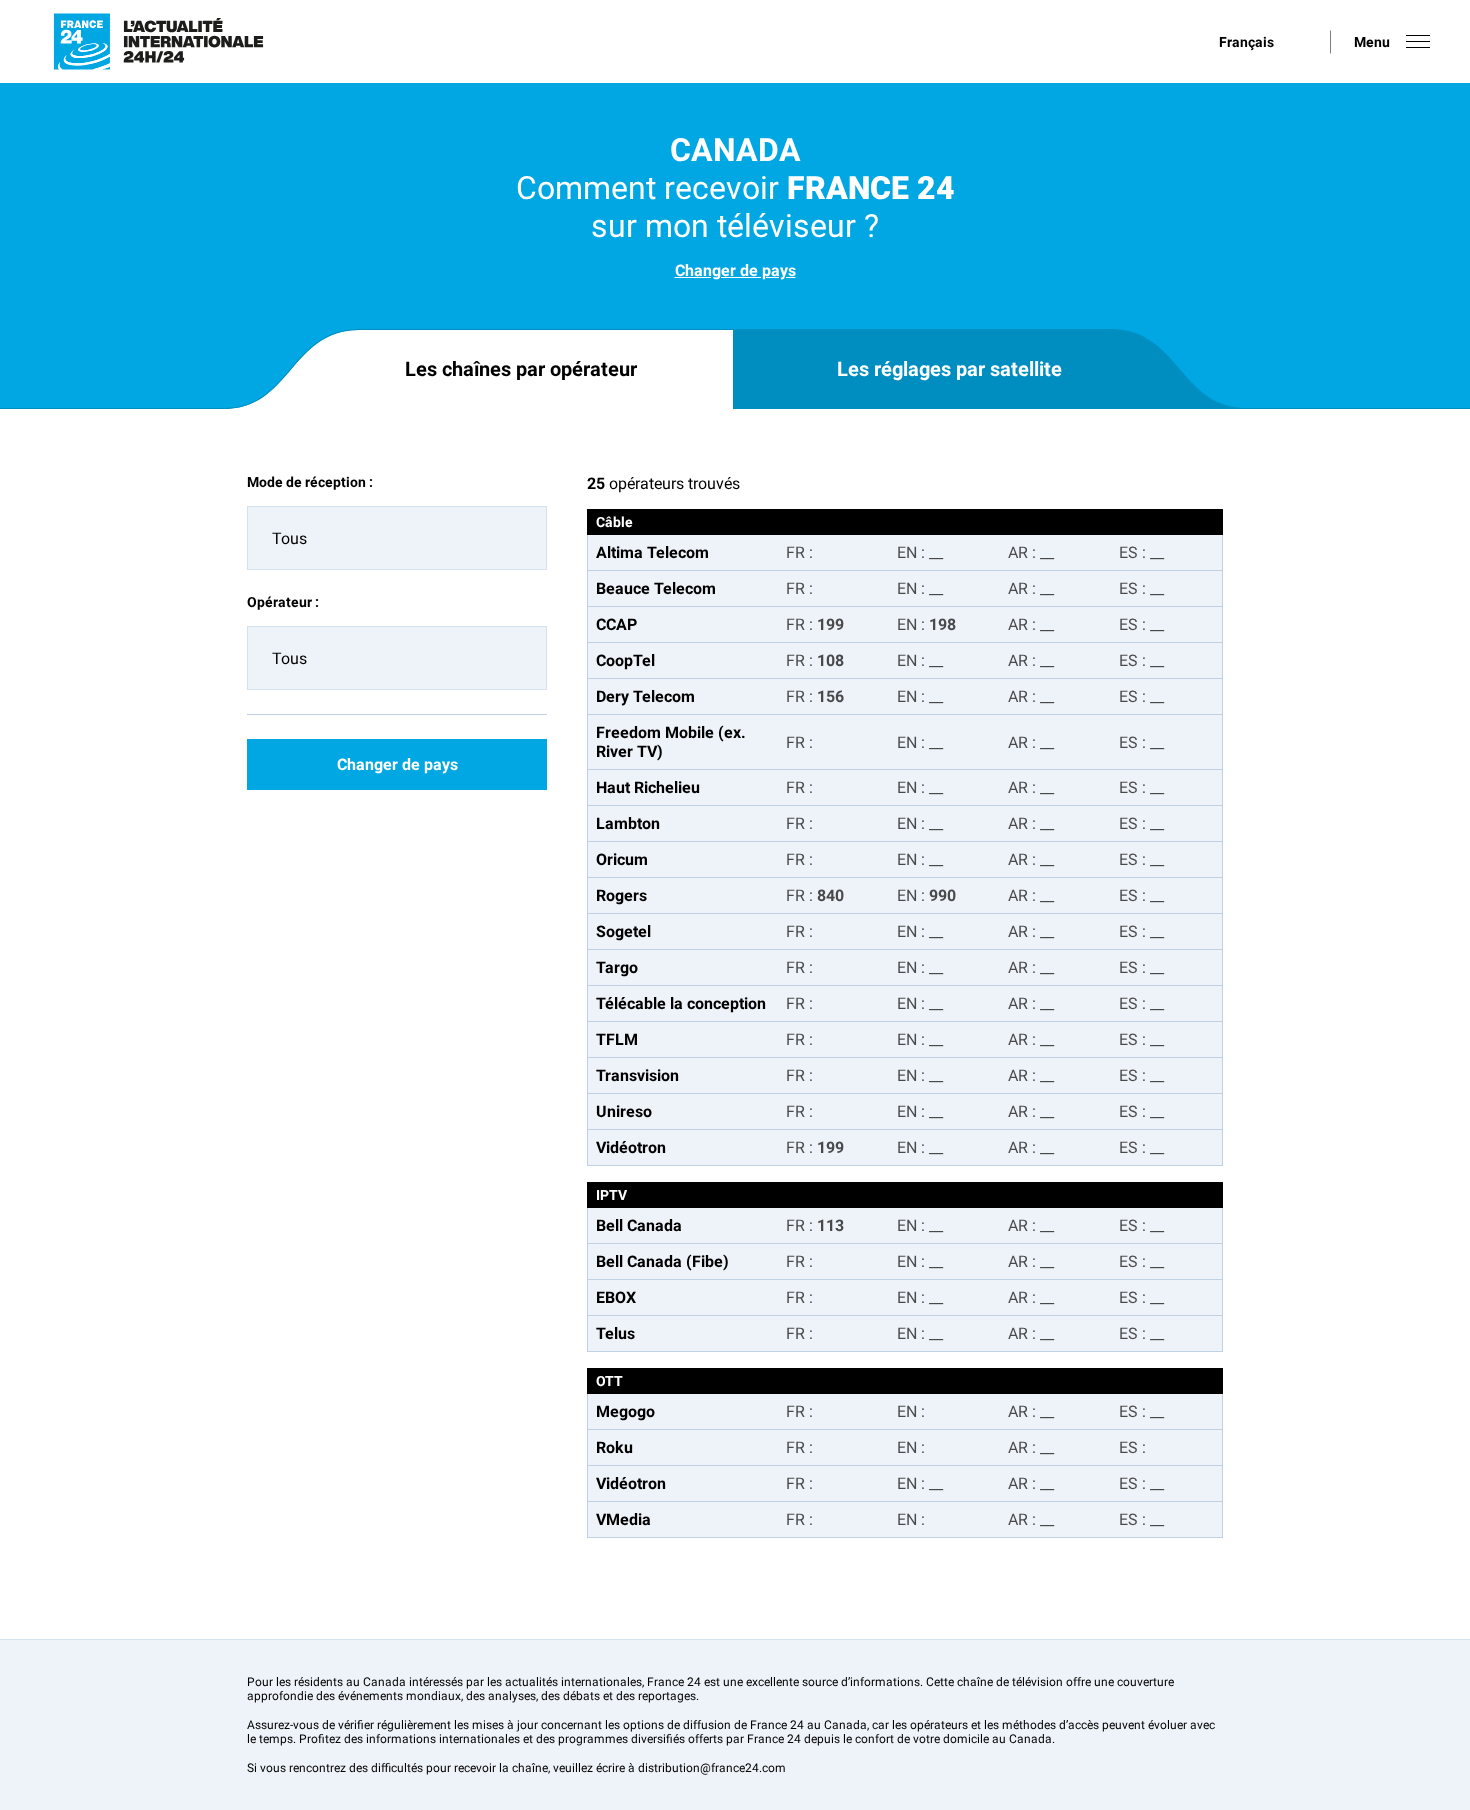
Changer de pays (735, 270)
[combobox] (397, 538)
